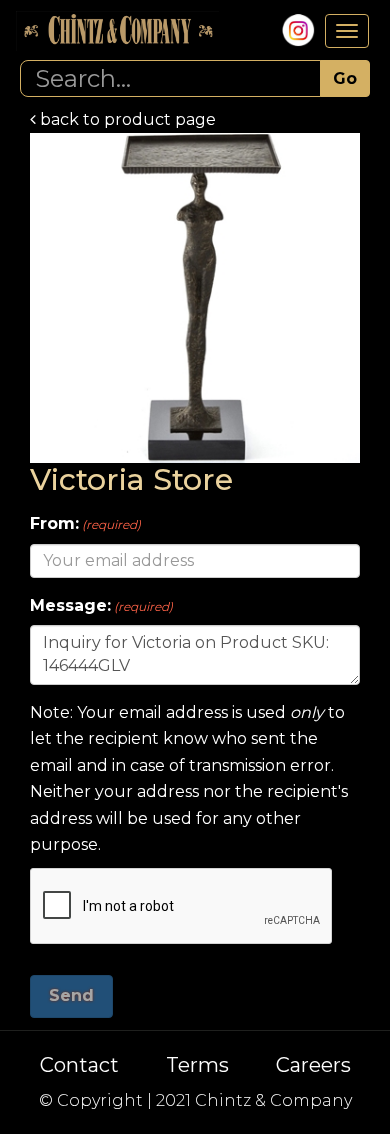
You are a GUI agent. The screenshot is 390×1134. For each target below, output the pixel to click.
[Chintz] (117, 31)
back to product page (126, 119)
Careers (313, 1065)
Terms (197, 1065)
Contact (79, 1065)
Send (71, 995)
